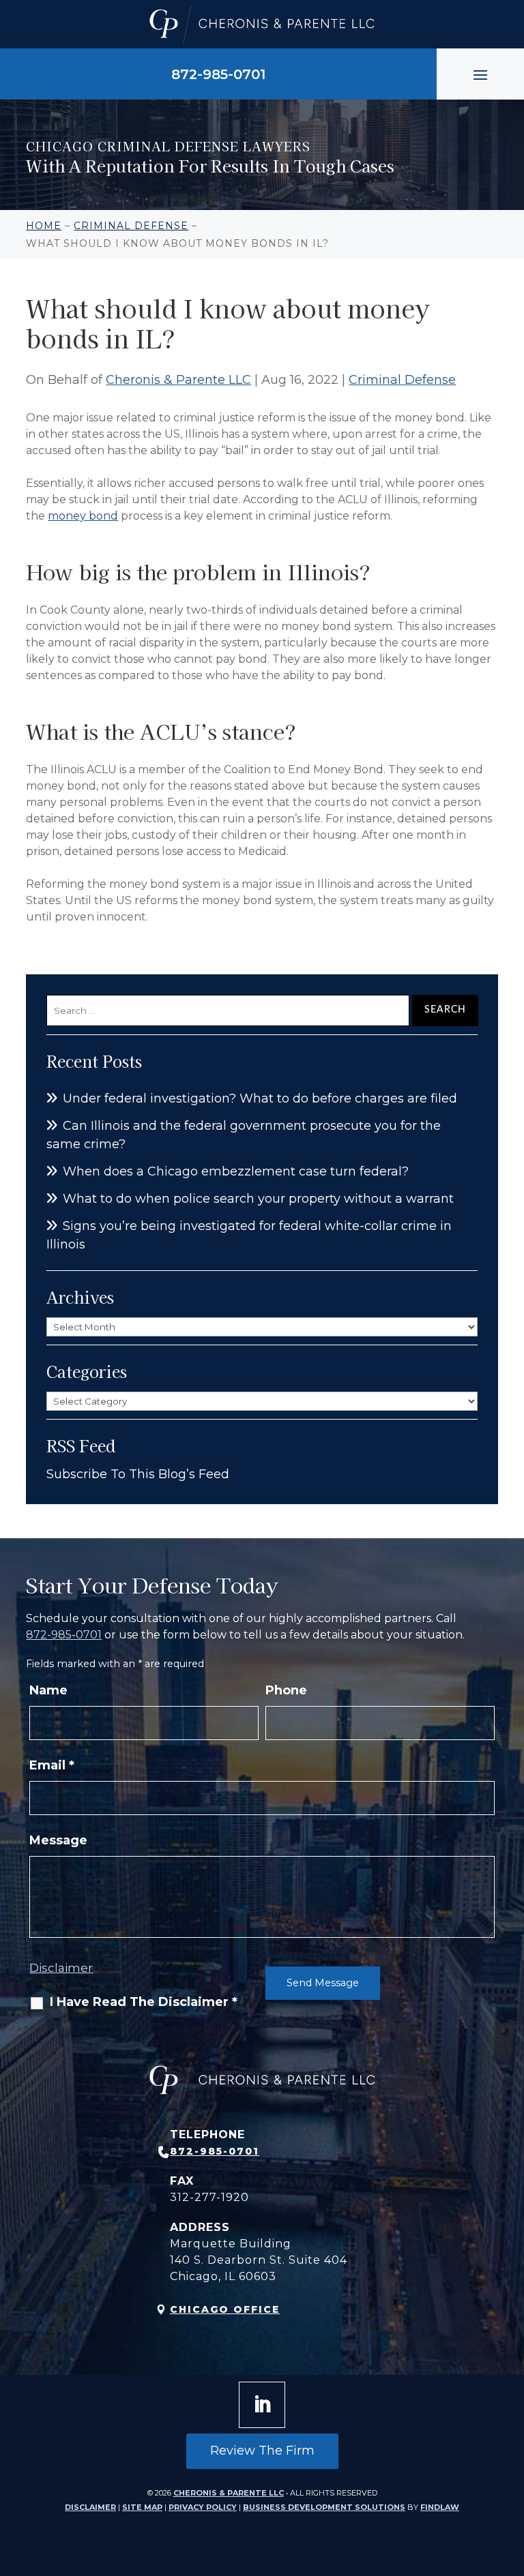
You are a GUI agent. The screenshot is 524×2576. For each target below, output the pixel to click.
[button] (480, 74)
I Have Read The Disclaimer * (144, 2002)
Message (58, 1840)
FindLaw (440, 2507)
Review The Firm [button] (262, 2451)
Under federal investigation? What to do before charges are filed (260, 1098)
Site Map (142, 2507)
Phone (286, 1690)
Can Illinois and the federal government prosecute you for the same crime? (244, 1135)
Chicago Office (225, 2309)
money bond (83, 516)
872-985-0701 (218, 74)
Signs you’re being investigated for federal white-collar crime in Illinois (249, 1235)
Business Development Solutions (324, 2507)
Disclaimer (61, 1968)
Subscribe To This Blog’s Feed (138, 1474)
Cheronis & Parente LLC (178, 380)
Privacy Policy (203, 2507)
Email (52, 1765)
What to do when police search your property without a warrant (258, 1199)
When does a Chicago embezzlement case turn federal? (236, 1171)
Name (48, 1690)
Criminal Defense (402, 380)
